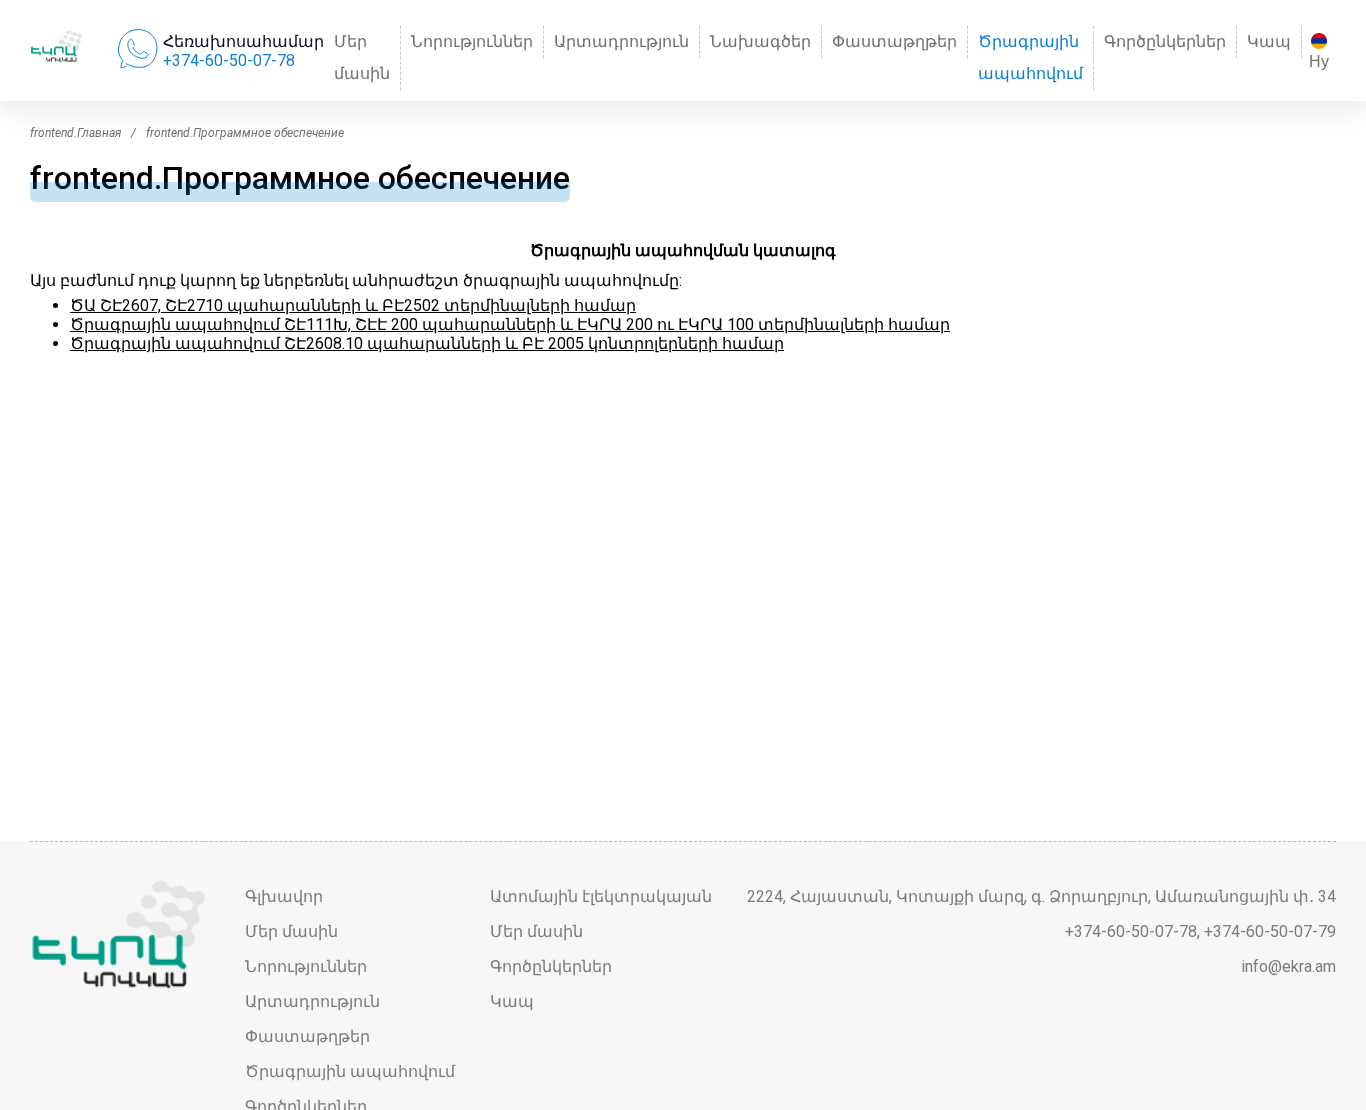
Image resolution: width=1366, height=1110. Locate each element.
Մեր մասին (362, 57)
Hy (1319, 61)
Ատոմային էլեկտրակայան (601, 896)
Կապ (1269, 41)
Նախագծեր (760, 41)
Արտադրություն (621, 41)
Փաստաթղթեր (894, 41)
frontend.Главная (75, 133)
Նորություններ (472, 41)
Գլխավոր (284, 896)
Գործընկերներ (1165, 41)
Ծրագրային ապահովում (1030, 57)
